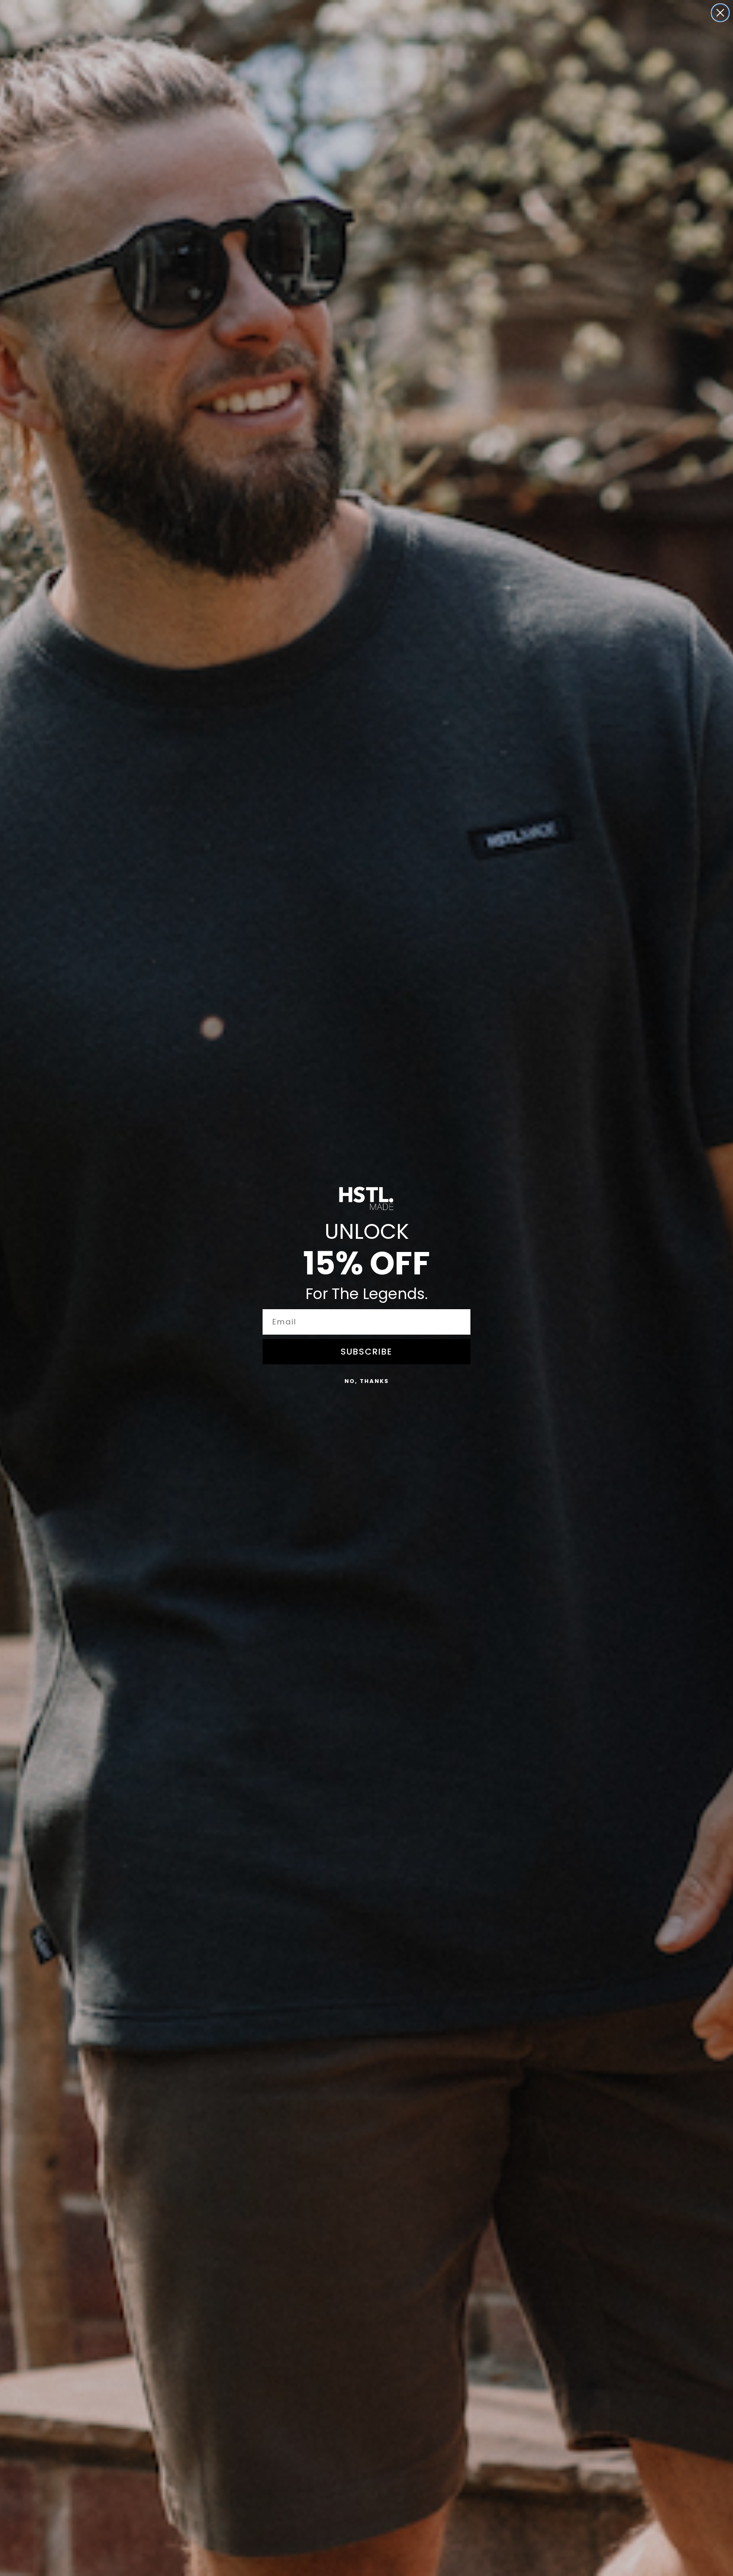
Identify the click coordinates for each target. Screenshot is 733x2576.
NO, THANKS (367, 1381)
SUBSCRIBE (366, 1352)
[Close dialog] (720, 13)
